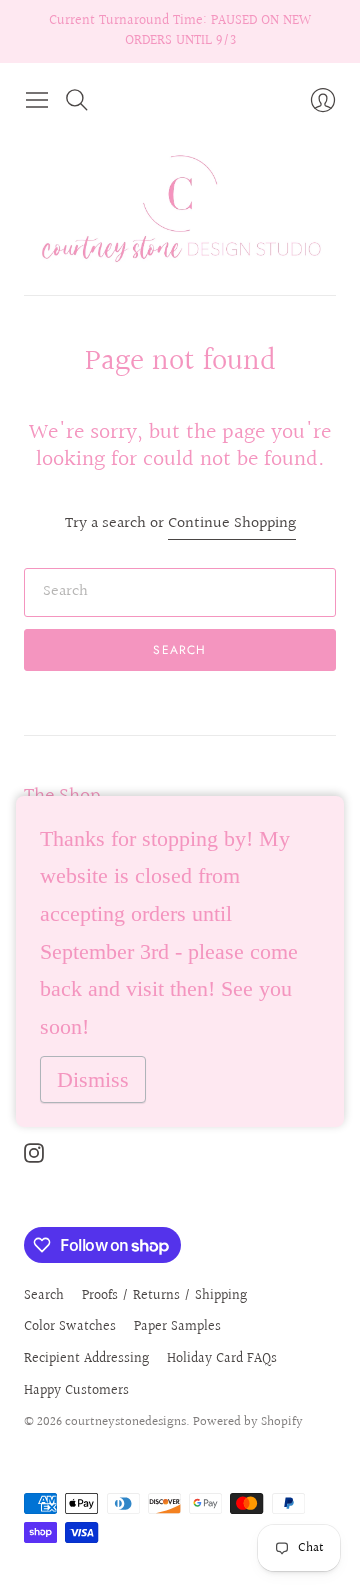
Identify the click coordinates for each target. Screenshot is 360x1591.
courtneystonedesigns (125, 1422)
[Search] (77, 100)
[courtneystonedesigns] (180, 207)
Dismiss (93, 1079)
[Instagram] (34, 1158)
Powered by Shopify (248, 1422)
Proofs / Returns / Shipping (164, 1296)
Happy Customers (76, 1391)
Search (179, 650)
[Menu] (37, 100)
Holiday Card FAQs (222, 1359)
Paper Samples (177, 1327)
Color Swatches (70, 1327)
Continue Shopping (232, 524)
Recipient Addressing (86, 1359)
